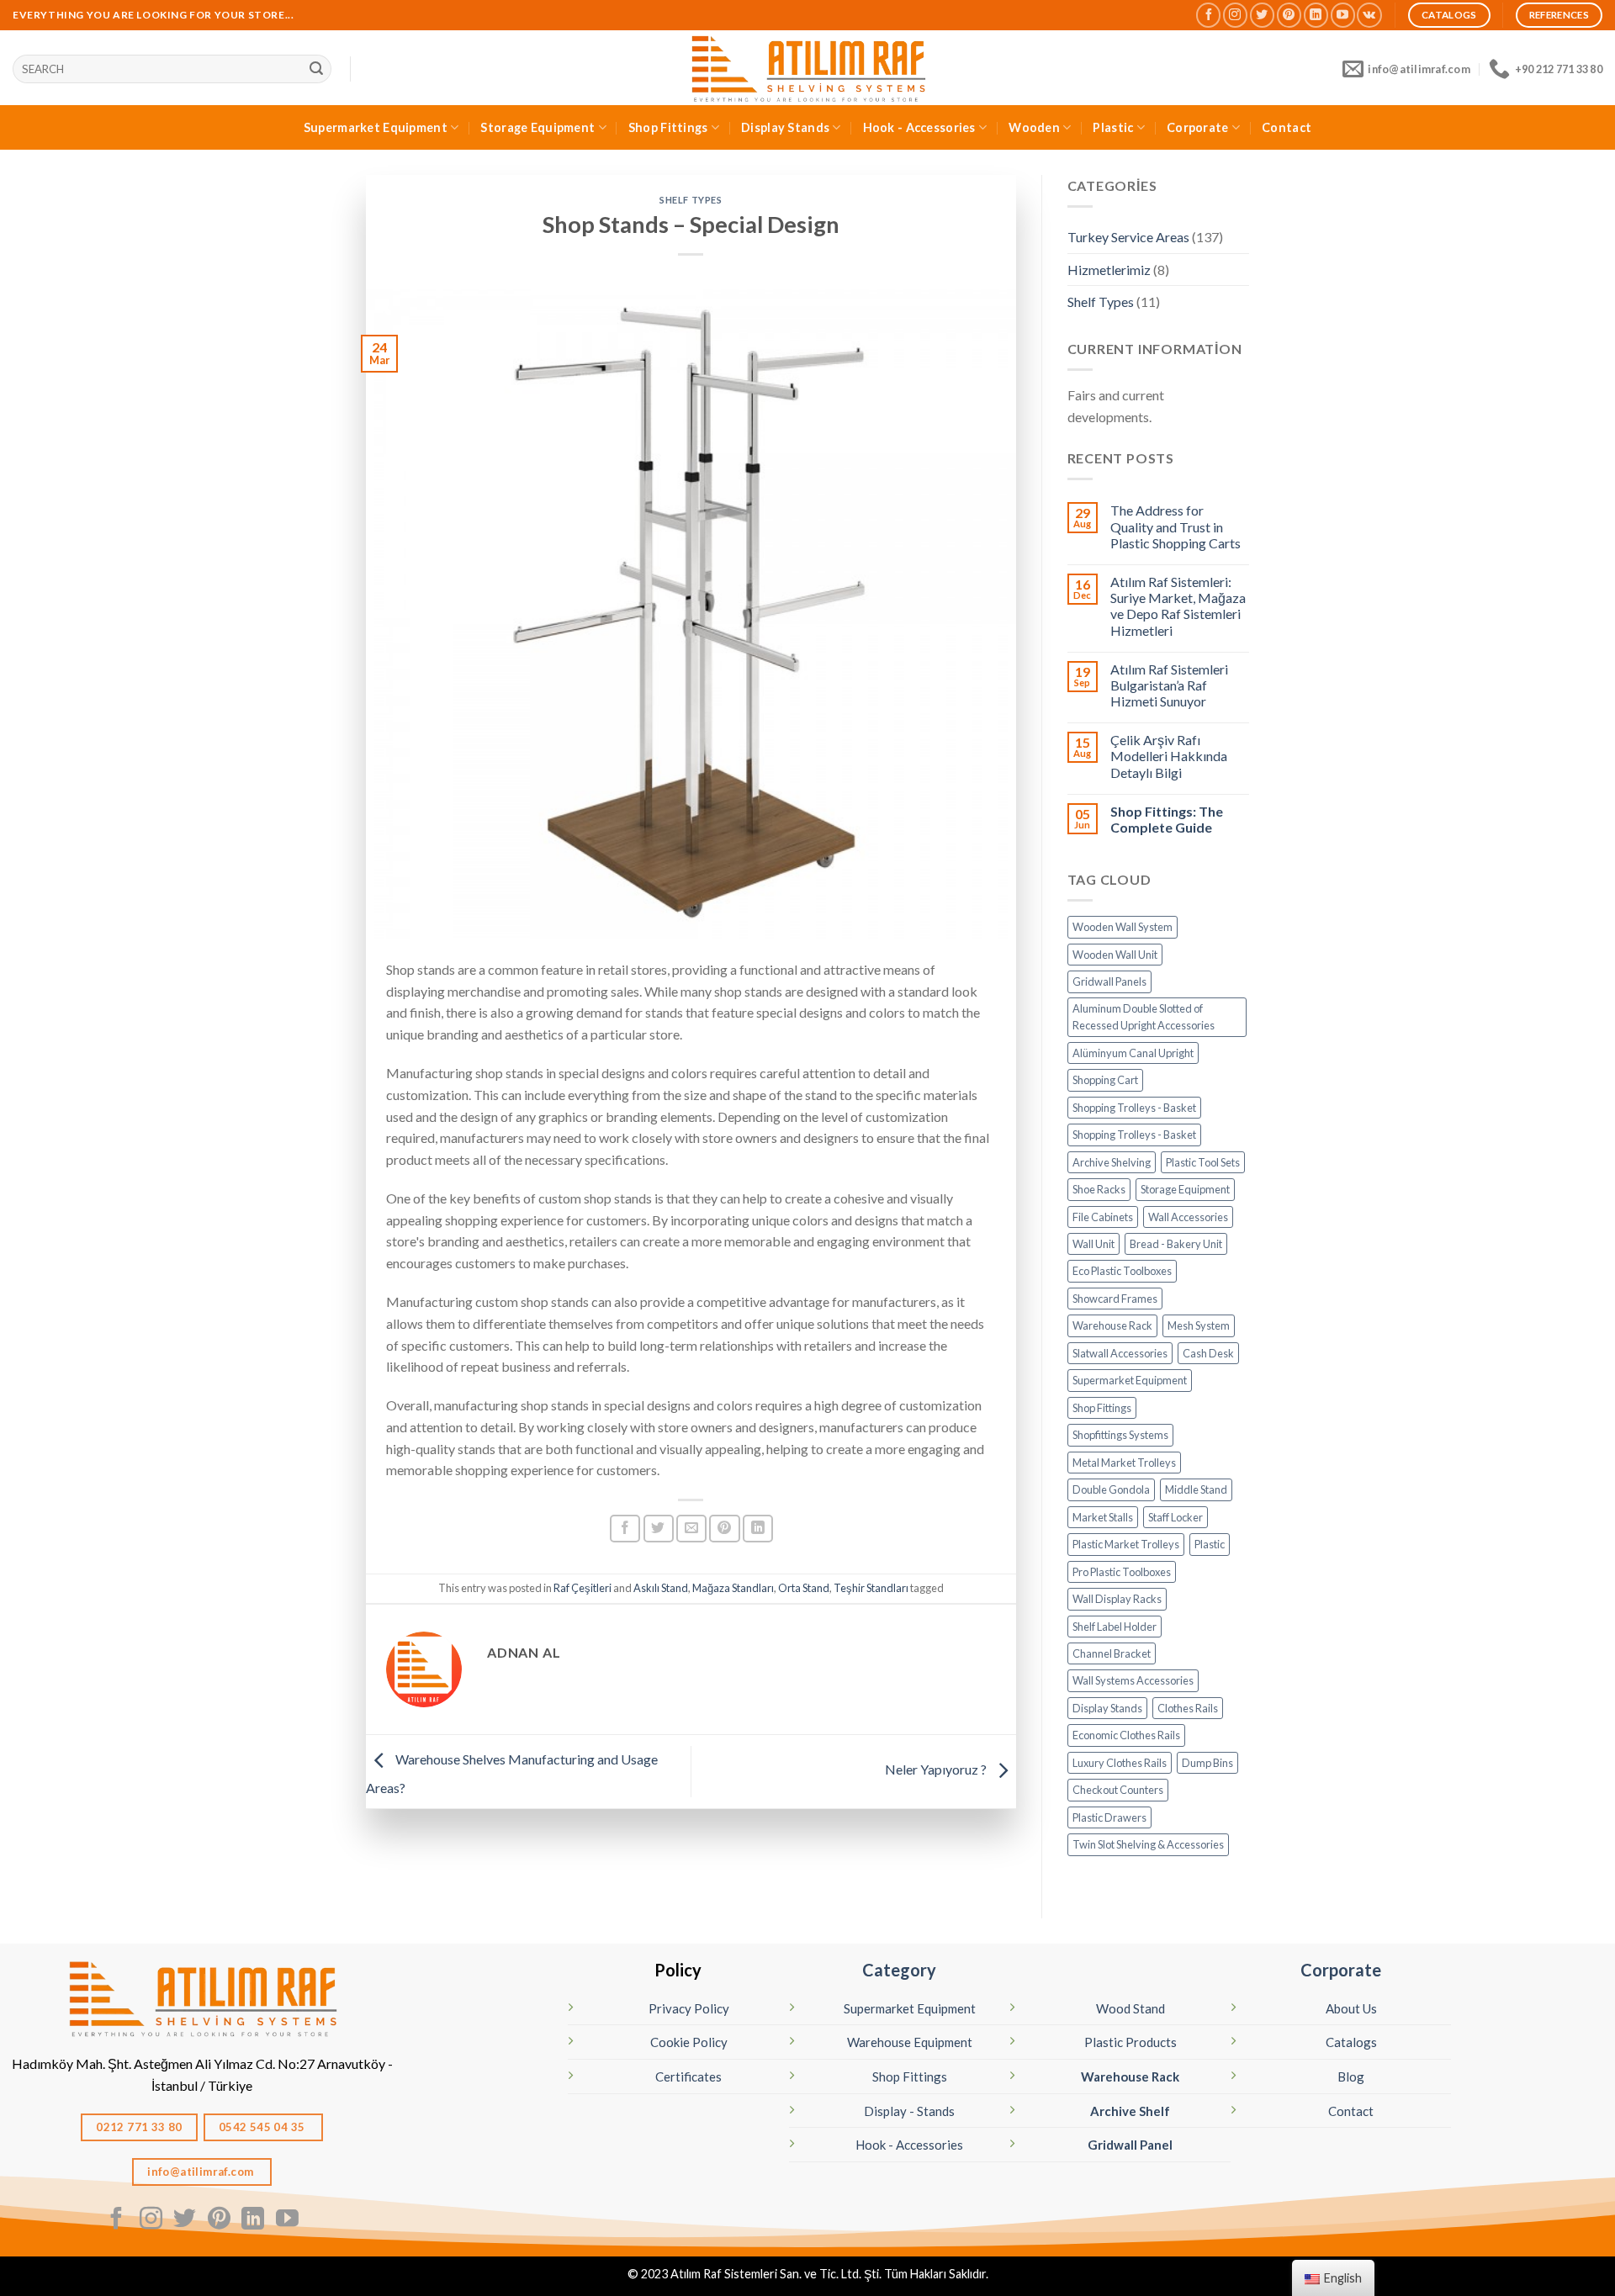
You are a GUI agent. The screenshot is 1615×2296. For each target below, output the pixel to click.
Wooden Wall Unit (1115, 955)
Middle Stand (1196, 1489)
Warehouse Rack (1112, 1325)
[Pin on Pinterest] (724, 1529)
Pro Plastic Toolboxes (1122, 1572)
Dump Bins (1207, 1763)
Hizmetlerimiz (1109, 270)
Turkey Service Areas (1128, 237)
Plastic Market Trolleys (1126, 1544)
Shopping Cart (1105, 1080)
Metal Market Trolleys (1124, 1463)
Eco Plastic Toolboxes (1122, 1271)
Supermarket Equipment (376, 127)
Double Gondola (1111, 1489)
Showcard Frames (1115, 1299)
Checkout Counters (1118, 1790)
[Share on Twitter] (659, 1529)
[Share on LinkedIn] (758, 1529)
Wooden (1034, 127)
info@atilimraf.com (202, 2172)
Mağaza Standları (733, 1588)
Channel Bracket (1112, 1653)
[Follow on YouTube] (1343, 15)
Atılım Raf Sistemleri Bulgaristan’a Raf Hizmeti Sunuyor (1169, 685)
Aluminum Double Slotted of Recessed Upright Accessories (1144, 1017)
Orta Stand (804, 1588)
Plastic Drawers (1109, 1817)
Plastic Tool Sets (1203, 1162)
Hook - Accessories (919, 127)
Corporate (1198, 127)
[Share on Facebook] (625, 1529)
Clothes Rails (1188, 1708)
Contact (1287, 127)
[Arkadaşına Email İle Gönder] (691, 1529)
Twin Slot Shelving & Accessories (1148, 1844)
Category (899, 1970)
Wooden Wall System (1123, 927)
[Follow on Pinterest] (1289, 15)
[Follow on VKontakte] (1369, 15)
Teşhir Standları (871, 1588)
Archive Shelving (1112, 1162)
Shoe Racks (1099, 1189)
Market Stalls (1103, 1517)
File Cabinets (1103, 1217)
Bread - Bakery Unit (1176, 1244)
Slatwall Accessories (1120, 1353)
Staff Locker (1176, 1517)
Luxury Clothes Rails (1120, 1763)
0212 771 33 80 (139, 2127)
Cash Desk (1208, 1353)
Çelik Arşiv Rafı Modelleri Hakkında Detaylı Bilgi (1169, 756)
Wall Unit (1093, 1244)
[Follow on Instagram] (1235, 15)
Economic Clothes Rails (1126, 1735)
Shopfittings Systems (1120, 1435)
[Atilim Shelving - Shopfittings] (807, 68)
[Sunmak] (316, 69)
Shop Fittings (668, 127)
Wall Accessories (1188, 1217)
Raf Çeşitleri (582, 1588)
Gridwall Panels (1109, 981)
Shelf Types (691, 200)
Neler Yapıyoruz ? (937, 1770)
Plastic (1113, 127)
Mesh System (1199, 1325)
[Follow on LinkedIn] (1316, 15)
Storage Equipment (537, 127)
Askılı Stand (661, 1588)
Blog (1351, 2076)
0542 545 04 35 (263, 2127)
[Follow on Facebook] (1208, 15)
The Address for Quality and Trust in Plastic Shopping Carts (1176, 526)
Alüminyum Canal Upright (1133, 1053)
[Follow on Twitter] (1262, 15)
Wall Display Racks (1117, 1599)
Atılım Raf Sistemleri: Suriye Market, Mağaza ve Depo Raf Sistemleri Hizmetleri (1178, 606)
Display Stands (785, 127)
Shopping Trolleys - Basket (1134, 1108)
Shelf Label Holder (1115, 1627)
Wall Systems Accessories (1133, 1680)
